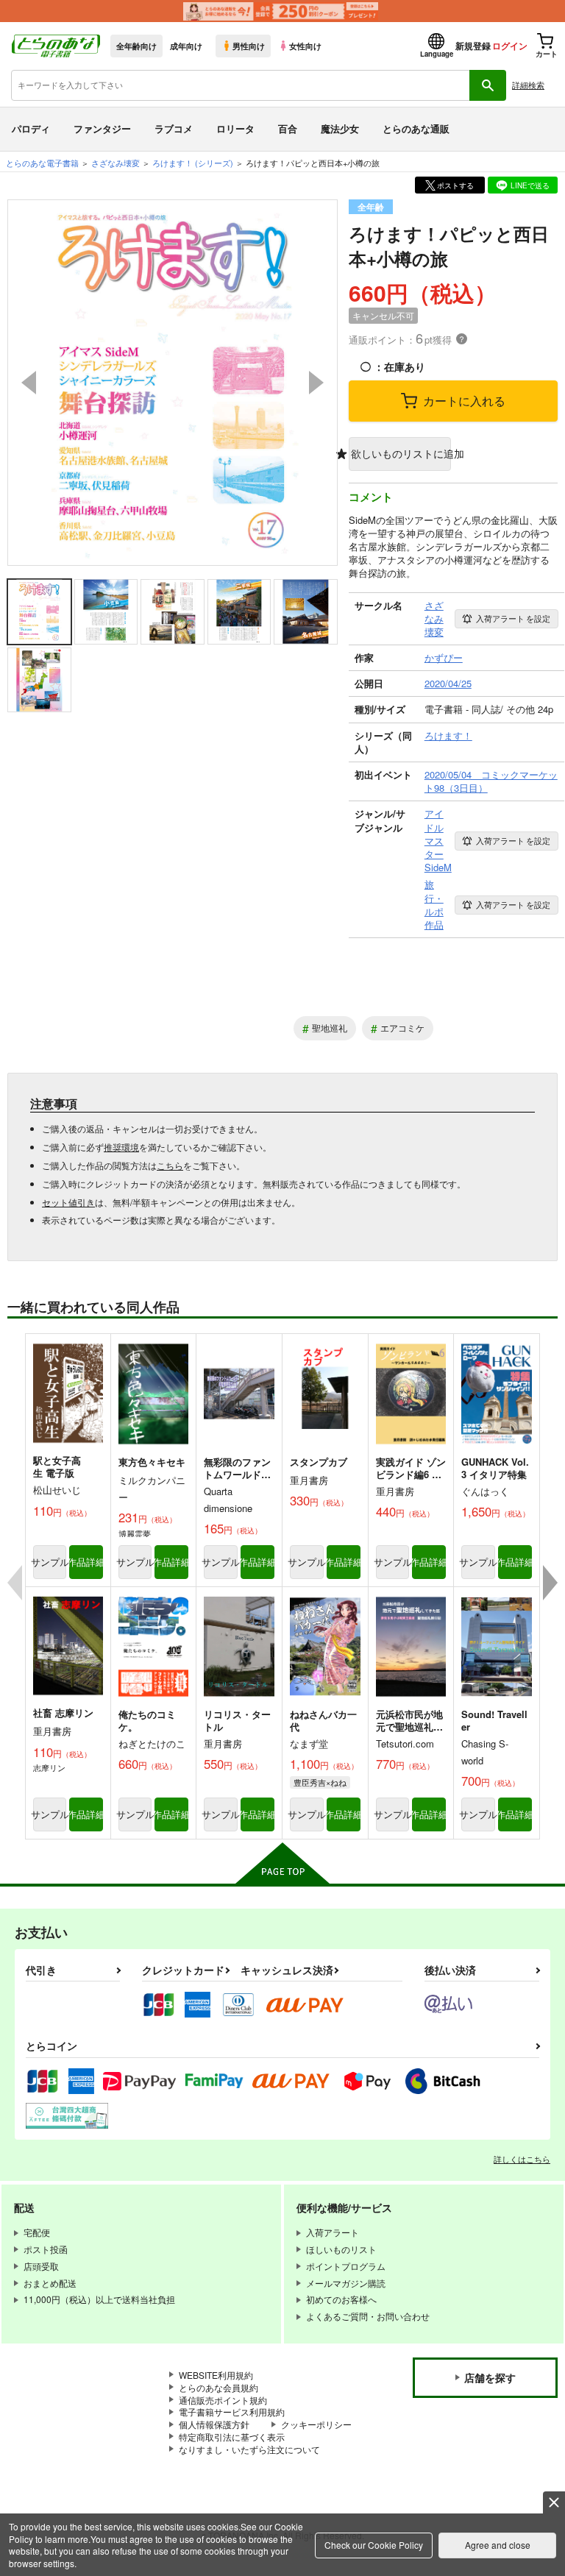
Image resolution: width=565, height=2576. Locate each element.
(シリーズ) (193, 163)
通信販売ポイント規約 (223, 2400)
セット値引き (68, 1202)
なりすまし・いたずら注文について (249, 2449)
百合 (288, 128)
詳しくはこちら (522, 2159)
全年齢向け (136, 46)
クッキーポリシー (316, 2424)
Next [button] (316, 383)
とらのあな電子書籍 (42, 163)
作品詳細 (86, 1562)
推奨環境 (121, 1147)
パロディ (31, 128)
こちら (170, 1165)
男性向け (249, 46)
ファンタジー (102, 128)
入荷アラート (513, 618)
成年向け (186, 46)
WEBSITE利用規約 (216, 2375)
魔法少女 (340, 128)
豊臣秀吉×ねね (320, 1782)
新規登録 (473, 46)
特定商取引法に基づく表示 (232, 2437)
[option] (173, 383)
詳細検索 (528, 85)
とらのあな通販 (416, 128)
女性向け (305, 46)
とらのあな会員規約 (218, 2387)
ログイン (510, 46)
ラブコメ (174, 128)
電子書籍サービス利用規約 (232, 2412)
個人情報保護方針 (214, 2424)
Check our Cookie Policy (374, 2545)
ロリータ (235, 128)
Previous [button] (29, 383)
